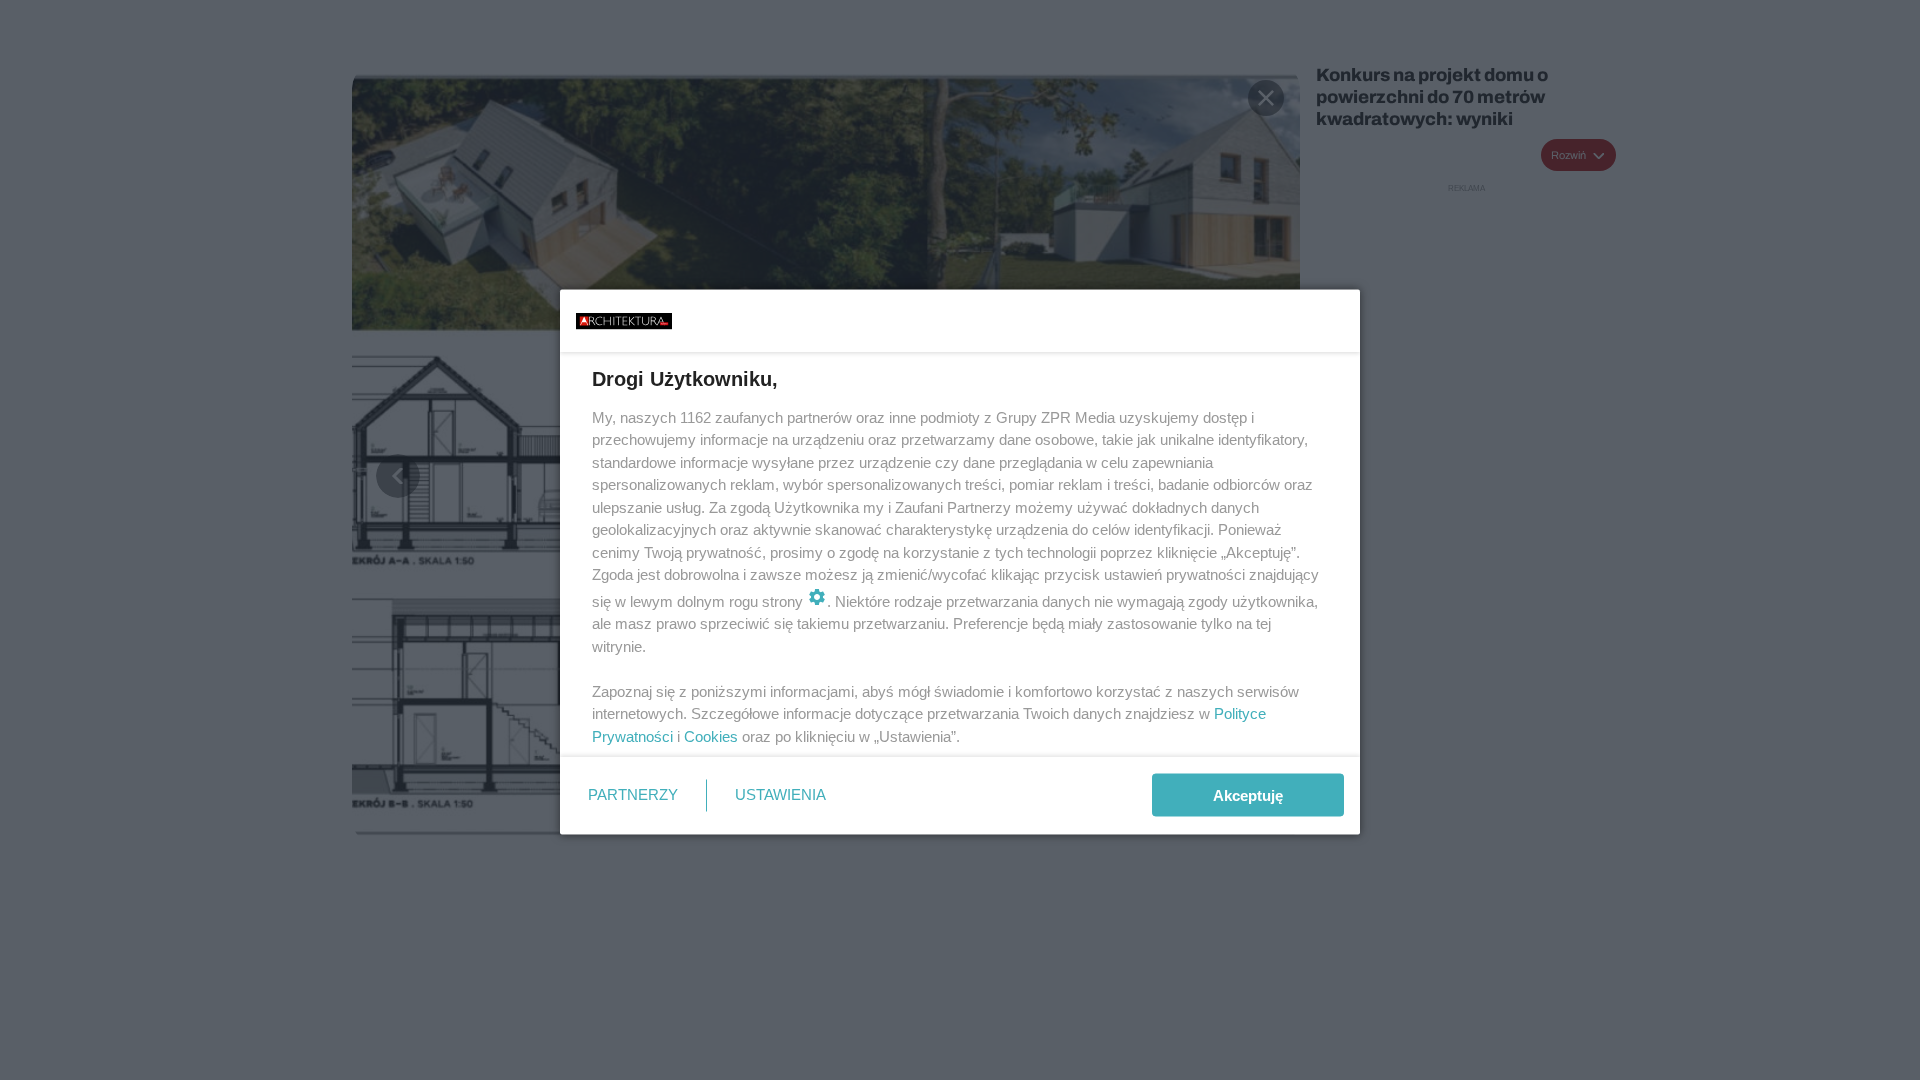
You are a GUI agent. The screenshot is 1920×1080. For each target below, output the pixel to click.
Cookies (711, 735)
